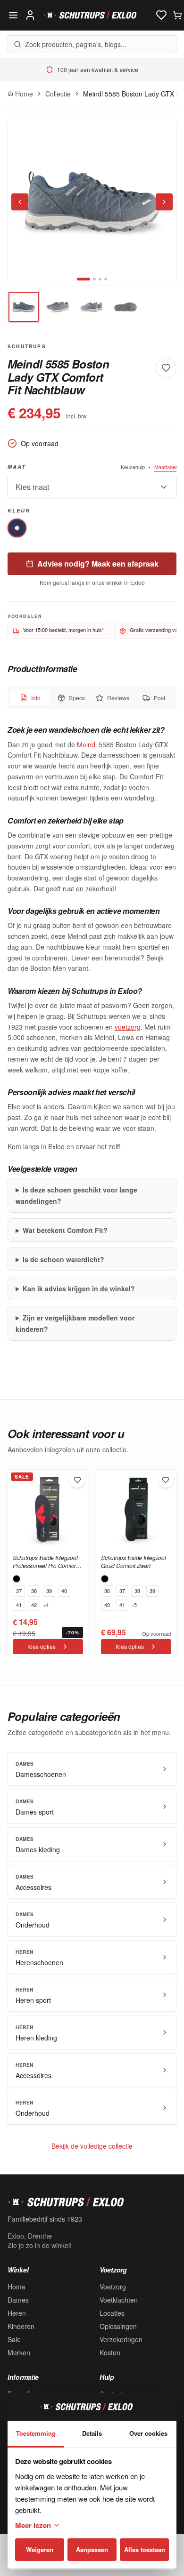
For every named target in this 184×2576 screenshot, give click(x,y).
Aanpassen (92, 2549)
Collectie (58, 94)
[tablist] (92, 698)
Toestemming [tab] (36, 2433)
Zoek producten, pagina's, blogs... (76, 44)
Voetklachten (119, 2300)
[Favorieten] (161, 15)
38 (34, 1591)
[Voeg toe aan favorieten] (166, 368)
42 (34, 1605)
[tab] (24, 307)
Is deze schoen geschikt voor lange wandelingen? (76, 1195)
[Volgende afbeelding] (164, 202)
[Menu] (13, 15)
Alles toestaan (145, 2549)
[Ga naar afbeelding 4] (106, 279)
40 (64, 1591)
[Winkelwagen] (177, 15)
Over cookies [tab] (148, 2433)
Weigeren (40, 2549)
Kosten (110, 2352)
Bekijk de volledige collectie (92, 2146)
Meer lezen (33, 2525)
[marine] (17, 528)
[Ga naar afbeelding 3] (100, 279)
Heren (17, 2313)
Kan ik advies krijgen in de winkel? (79, 1288)
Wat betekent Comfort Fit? (65, 1230)
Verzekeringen (121, 2339)
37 (19, 1591)
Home (17, 2287)
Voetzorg (113, 2287)
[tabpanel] (92, 1032)
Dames (18, 2300)
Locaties (112, 2313)
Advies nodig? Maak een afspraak (98, 564)
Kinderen (21, 2326)
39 (49, 1591)
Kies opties (42, 1646)
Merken (19, 2352)
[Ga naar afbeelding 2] (94, 279)
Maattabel (165, 467)
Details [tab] (92, 2433)
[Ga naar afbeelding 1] (84, 279)
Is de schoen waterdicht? (63, 1259)
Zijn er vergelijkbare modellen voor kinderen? (75, 1323)
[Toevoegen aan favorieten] (77, 1480)
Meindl (87, 744)
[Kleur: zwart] (17, 1579)
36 (107, 1591)
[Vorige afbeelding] (20, 202)
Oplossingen (118, 2326)
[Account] (30, 15)
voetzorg (128, 1027)
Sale (14, 2339)
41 (19, 1605)
